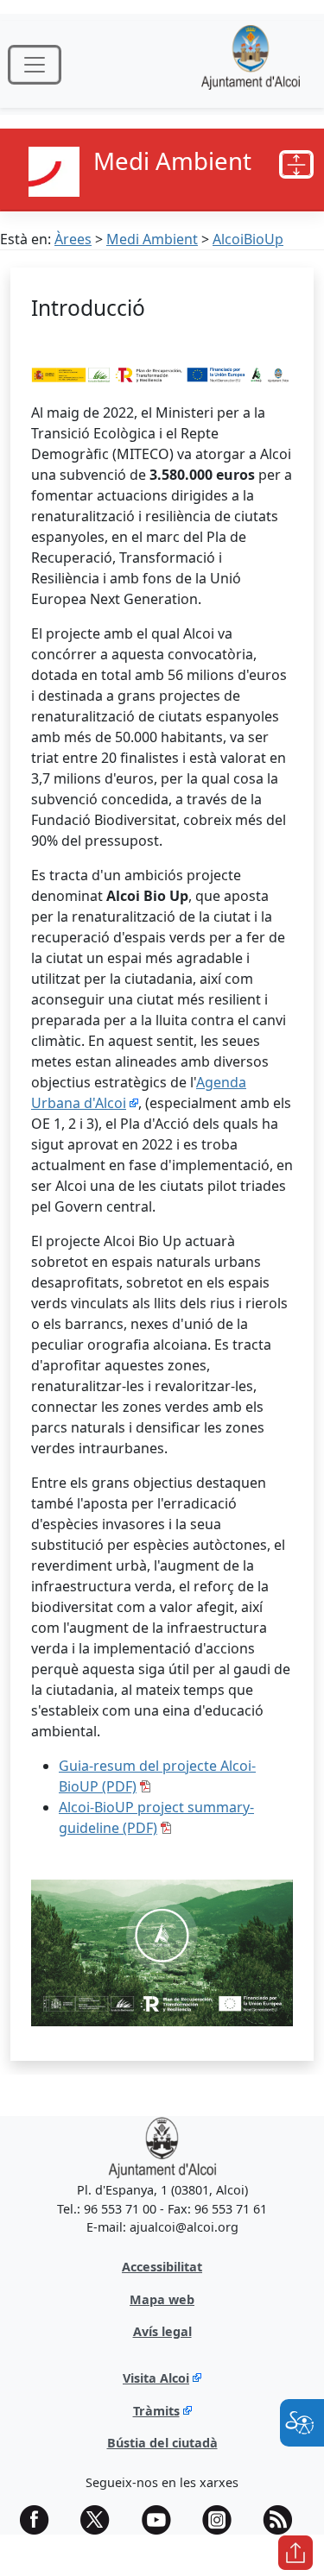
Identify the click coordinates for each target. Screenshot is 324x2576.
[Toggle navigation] (35, 65)
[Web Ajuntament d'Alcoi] (251, 64)
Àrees (73, 239)
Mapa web (162, 2299)
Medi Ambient (152, 239)
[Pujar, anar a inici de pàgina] (295, 2553)
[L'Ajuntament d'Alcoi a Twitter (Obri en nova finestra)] (101, 2520)
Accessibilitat (162, 2267)
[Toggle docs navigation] (296, 165)
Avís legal (162, 2331)
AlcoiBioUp (248, 239)
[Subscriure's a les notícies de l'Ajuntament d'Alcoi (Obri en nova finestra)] (283, 2520)
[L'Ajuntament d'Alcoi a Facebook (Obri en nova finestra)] (41, 2520)
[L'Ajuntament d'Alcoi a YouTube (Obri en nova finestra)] (162, 2520)
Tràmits (156, 2411)
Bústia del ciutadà (162, 2443)
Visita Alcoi (156, 2378)
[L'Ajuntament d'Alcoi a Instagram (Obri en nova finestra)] (223, 2520)
